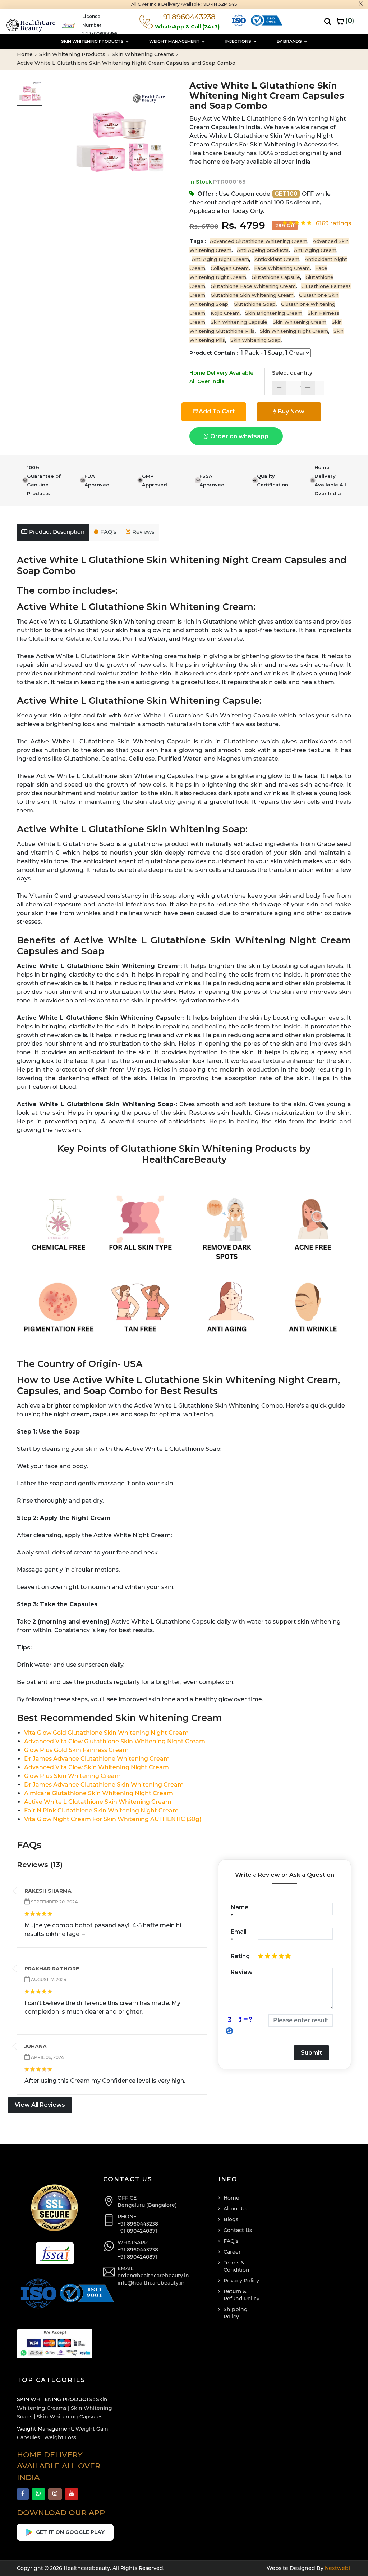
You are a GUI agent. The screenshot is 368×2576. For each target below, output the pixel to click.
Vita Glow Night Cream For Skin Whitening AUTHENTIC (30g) (113, 1819)
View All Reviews (40, 2105)
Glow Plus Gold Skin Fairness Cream (76, 1750)
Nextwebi (337, 2568)
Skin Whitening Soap (256, 340)
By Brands (290, 41)
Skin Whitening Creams (144, 54)
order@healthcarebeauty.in (153, 2276)
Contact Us (238, 2230)
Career (232, 2252)
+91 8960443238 (138, 2224)
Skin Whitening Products (93, 41)
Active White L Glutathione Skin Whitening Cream (98, 1802)
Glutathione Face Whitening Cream (253, 286)
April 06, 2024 (47, 2057)
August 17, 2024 (48, 1980)
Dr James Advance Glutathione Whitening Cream (97, 1759)
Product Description (57, 532)
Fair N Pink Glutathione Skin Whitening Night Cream (101, 1810)
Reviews (143, 532)
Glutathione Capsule (276, 277)
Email (239, 1936)
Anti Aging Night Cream (220, 259)
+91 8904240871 (137, 2231)
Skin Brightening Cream (274, 313)
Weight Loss (60, 2437)
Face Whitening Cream (282, 268)
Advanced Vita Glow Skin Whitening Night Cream (96, 1767)
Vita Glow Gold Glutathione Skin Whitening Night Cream (106, 1733)
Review (242, 1972)
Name (240, 1912)
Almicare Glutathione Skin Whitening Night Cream (98, 1793)
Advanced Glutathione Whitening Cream (259, 241)
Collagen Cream (230, 268)
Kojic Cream (225, 313)
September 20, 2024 (54, 1902)
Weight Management (175, 41)
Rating (240, 1956)
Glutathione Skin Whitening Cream (252, 295)
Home (26, 54)
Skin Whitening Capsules (70, 2417)
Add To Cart (217, 411)
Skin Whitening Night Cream (294, 331)
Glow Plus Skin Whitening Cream (72, 1776)
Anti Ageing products (263, 250)
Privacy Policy (241, 2281)
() (349, 21)
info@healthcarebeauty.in (151, 2283)
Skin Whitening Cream (300, 322)
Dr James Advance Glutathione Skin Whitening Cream (104, 1785)
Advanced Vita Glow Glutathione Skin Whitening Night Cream (115, 1741)
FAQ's (108, 532)
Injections (239, 41)
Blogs (231, 2219)
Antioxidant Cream (277, 259)
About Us (235, 2209)
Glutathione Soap (255, 304)
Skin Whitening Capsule (239, 322)
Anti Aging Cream (315, 250)
